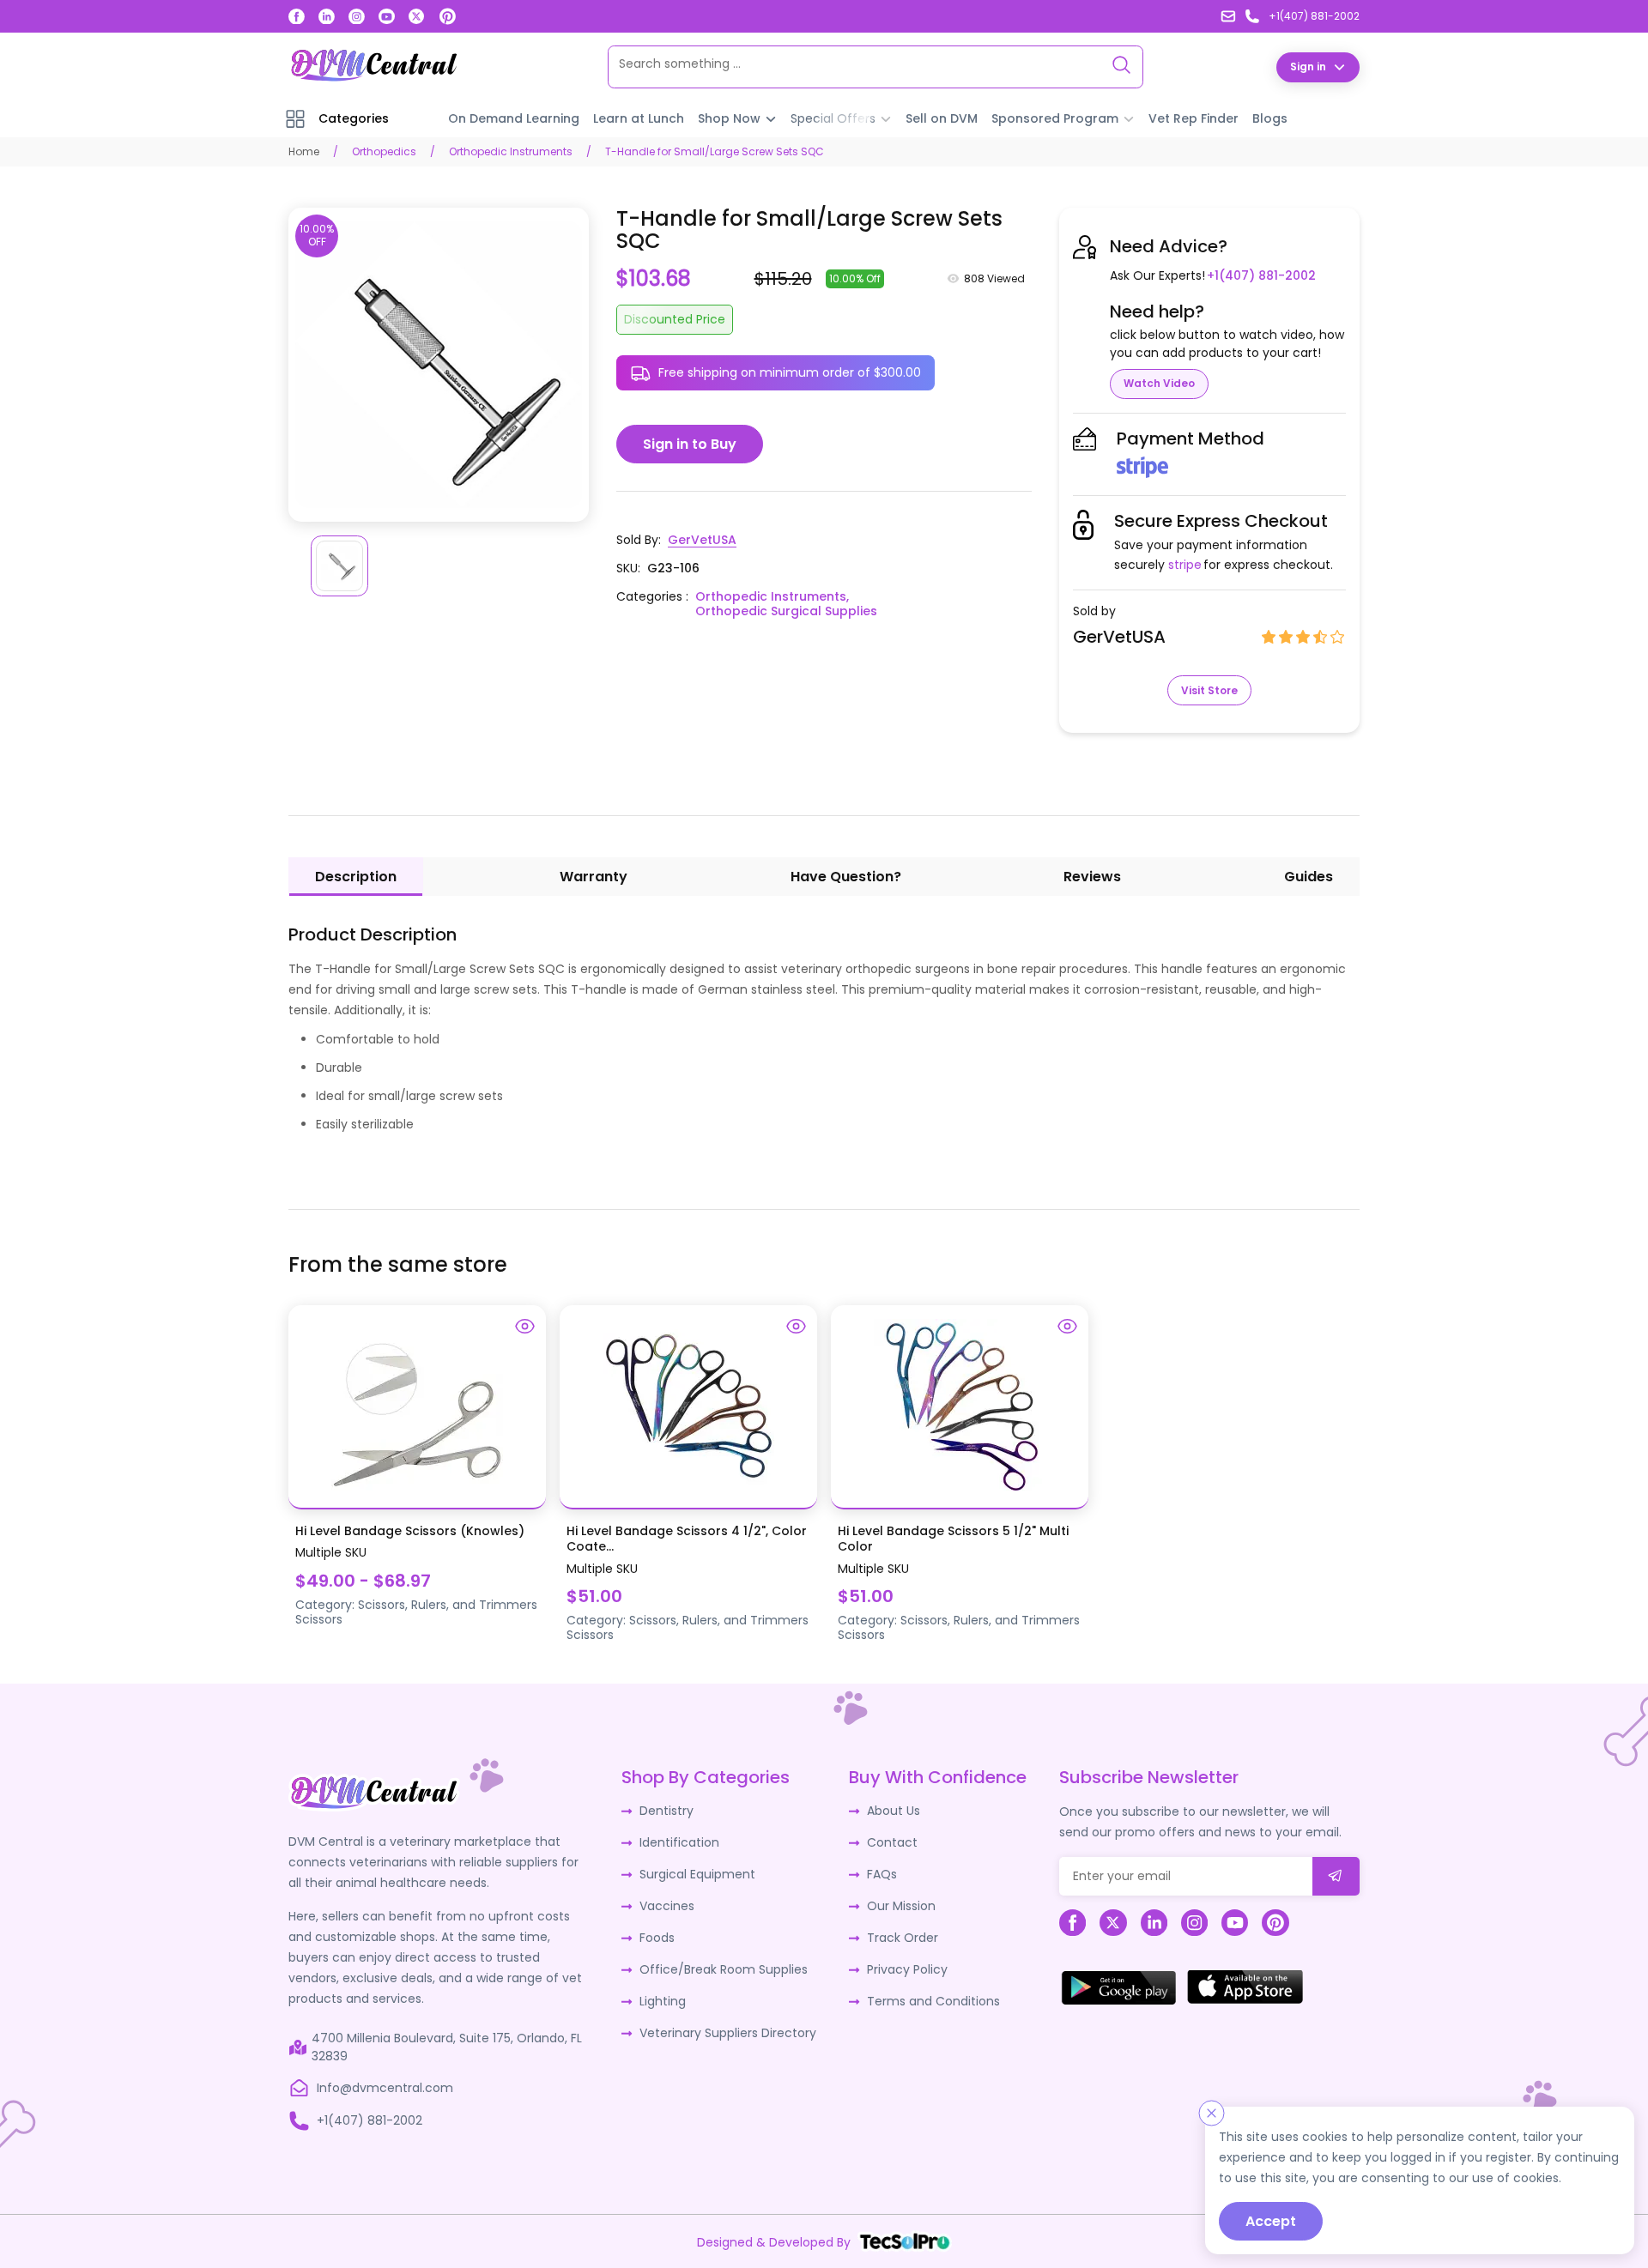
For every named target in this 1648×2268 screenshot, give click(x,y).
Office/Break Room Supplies (724, 1969)
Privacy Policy (907, 1969)
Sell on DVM (942, 118)
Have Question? (846, 877)
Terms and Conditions (933, 2001)
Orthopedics (384, 151)
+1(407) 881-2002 (1261, 275)
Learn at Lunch (639, 118)
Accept (1271, 2221)
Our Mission (901, 1906)
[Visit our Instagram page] (357, 17)
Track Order (903, 1938)
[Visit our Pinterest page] (447, 16)
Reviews (1092, 877)
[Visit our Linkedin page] (327, 17)
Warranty (594, 877)
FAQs (882, 1874)
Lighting (663, 2001)
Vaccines (667, 1906)
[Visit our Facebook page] (297, 17)
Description (356, 877)
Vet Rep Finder (1194, 118)
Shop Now (729, 118)
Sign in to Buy (690, 444)
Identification (679, 1842)
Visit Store (1209, 690)
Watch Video (1159, 383)
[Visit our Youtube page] (387, 17)
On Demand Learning (514, 118)
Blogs (1270, 118)
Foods (657, 1938)
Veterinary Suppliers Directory (728, 2033)
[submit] (1336, 1876)
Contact (892, 1842)
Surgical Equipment (697, 1874)
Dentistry (666, 1811)
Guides (1309, 877)
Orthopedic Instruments (511, 151)
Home (304, 151)
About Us (894, 1811)
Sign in (1308, 67)
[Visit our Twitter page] (417, 17)
